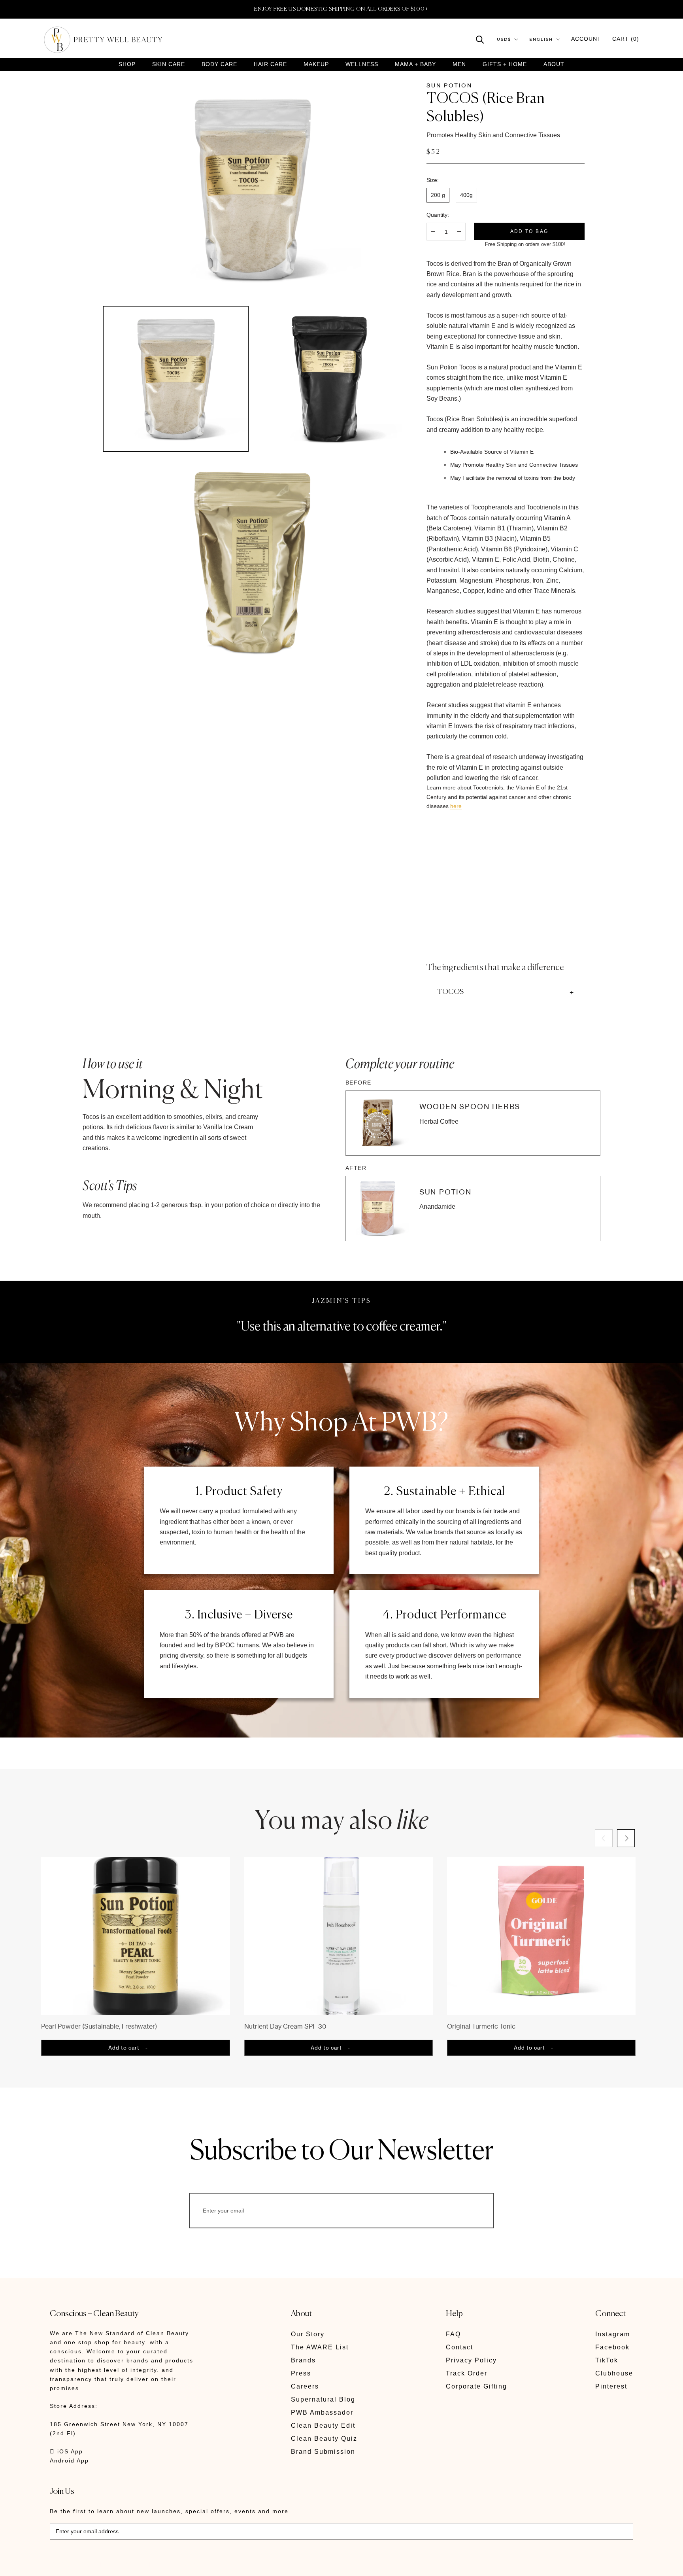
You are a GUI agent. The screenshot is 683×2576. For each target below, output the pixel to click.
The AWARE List (320, 2347)
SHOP (127, 64)
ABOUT (554, 64)
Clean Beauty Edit (323, 2426)
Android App (69, 2461)
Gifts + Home (505, 64)
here (456, 806)
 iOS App (66, 2451)
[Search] (480, 39)
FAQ (453, 2334)
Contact (459, 2347)
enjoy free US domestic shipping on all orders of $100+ (341, 9)
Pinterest (611, 2386)
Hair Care (270, 64)
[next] (626, 1838)
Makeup (316, 64)
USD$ (504, 39)
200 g (438, 195)
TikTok (607, 2360)
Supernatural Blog (323, 2399)
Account (586, 39)
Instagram (613, 2334)
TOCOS (451, 992)
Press (301, 2373)
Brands (303, 2360)
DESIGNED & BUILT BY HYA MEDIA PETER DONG (124, 2564)
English (541, 39)
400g (466, 195)
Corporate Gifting (476, 2386)
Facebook (612, 2347)
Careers (305, 2386)
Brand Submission (323, 2452)
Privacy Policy (471, 2360)
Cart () (626, 39)
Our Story (308, 2334)
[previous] (604, 1838)
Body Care (219, 64)
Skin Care (169, 64)
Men (459, 64)
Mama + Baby (415, 64)
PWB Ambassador (322, 2412)
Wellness (362, 64)
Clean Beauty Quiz (324, 2439)
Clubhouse (614, 2373)
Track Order (467, 2373)
